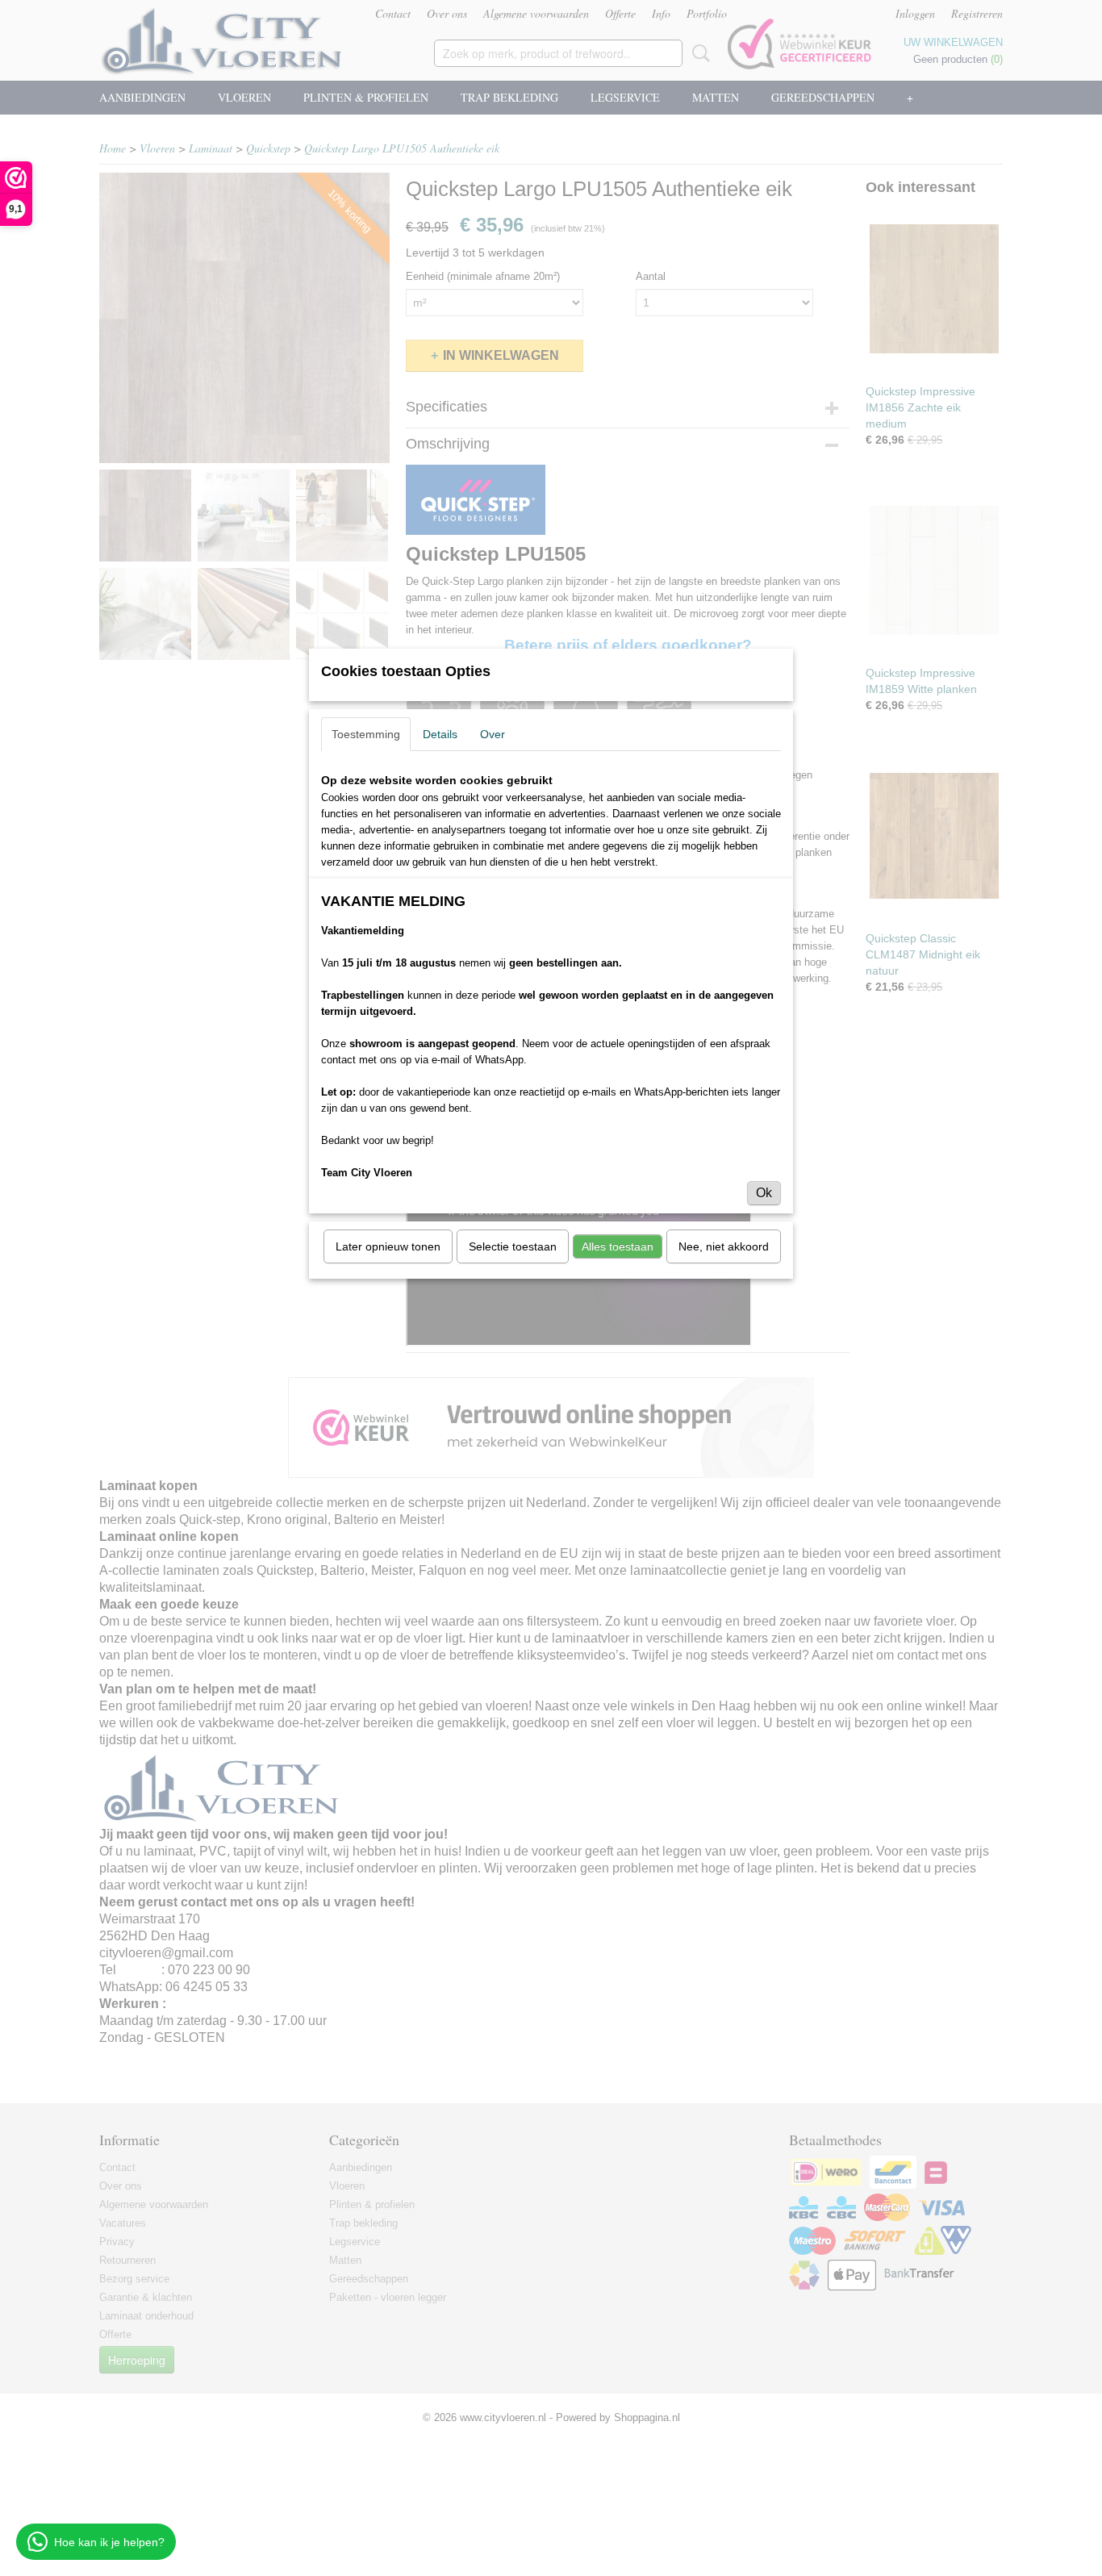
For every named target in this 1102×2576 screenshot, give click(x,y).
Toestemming (366, 734)
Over (493, 734)
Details (440, 734)
